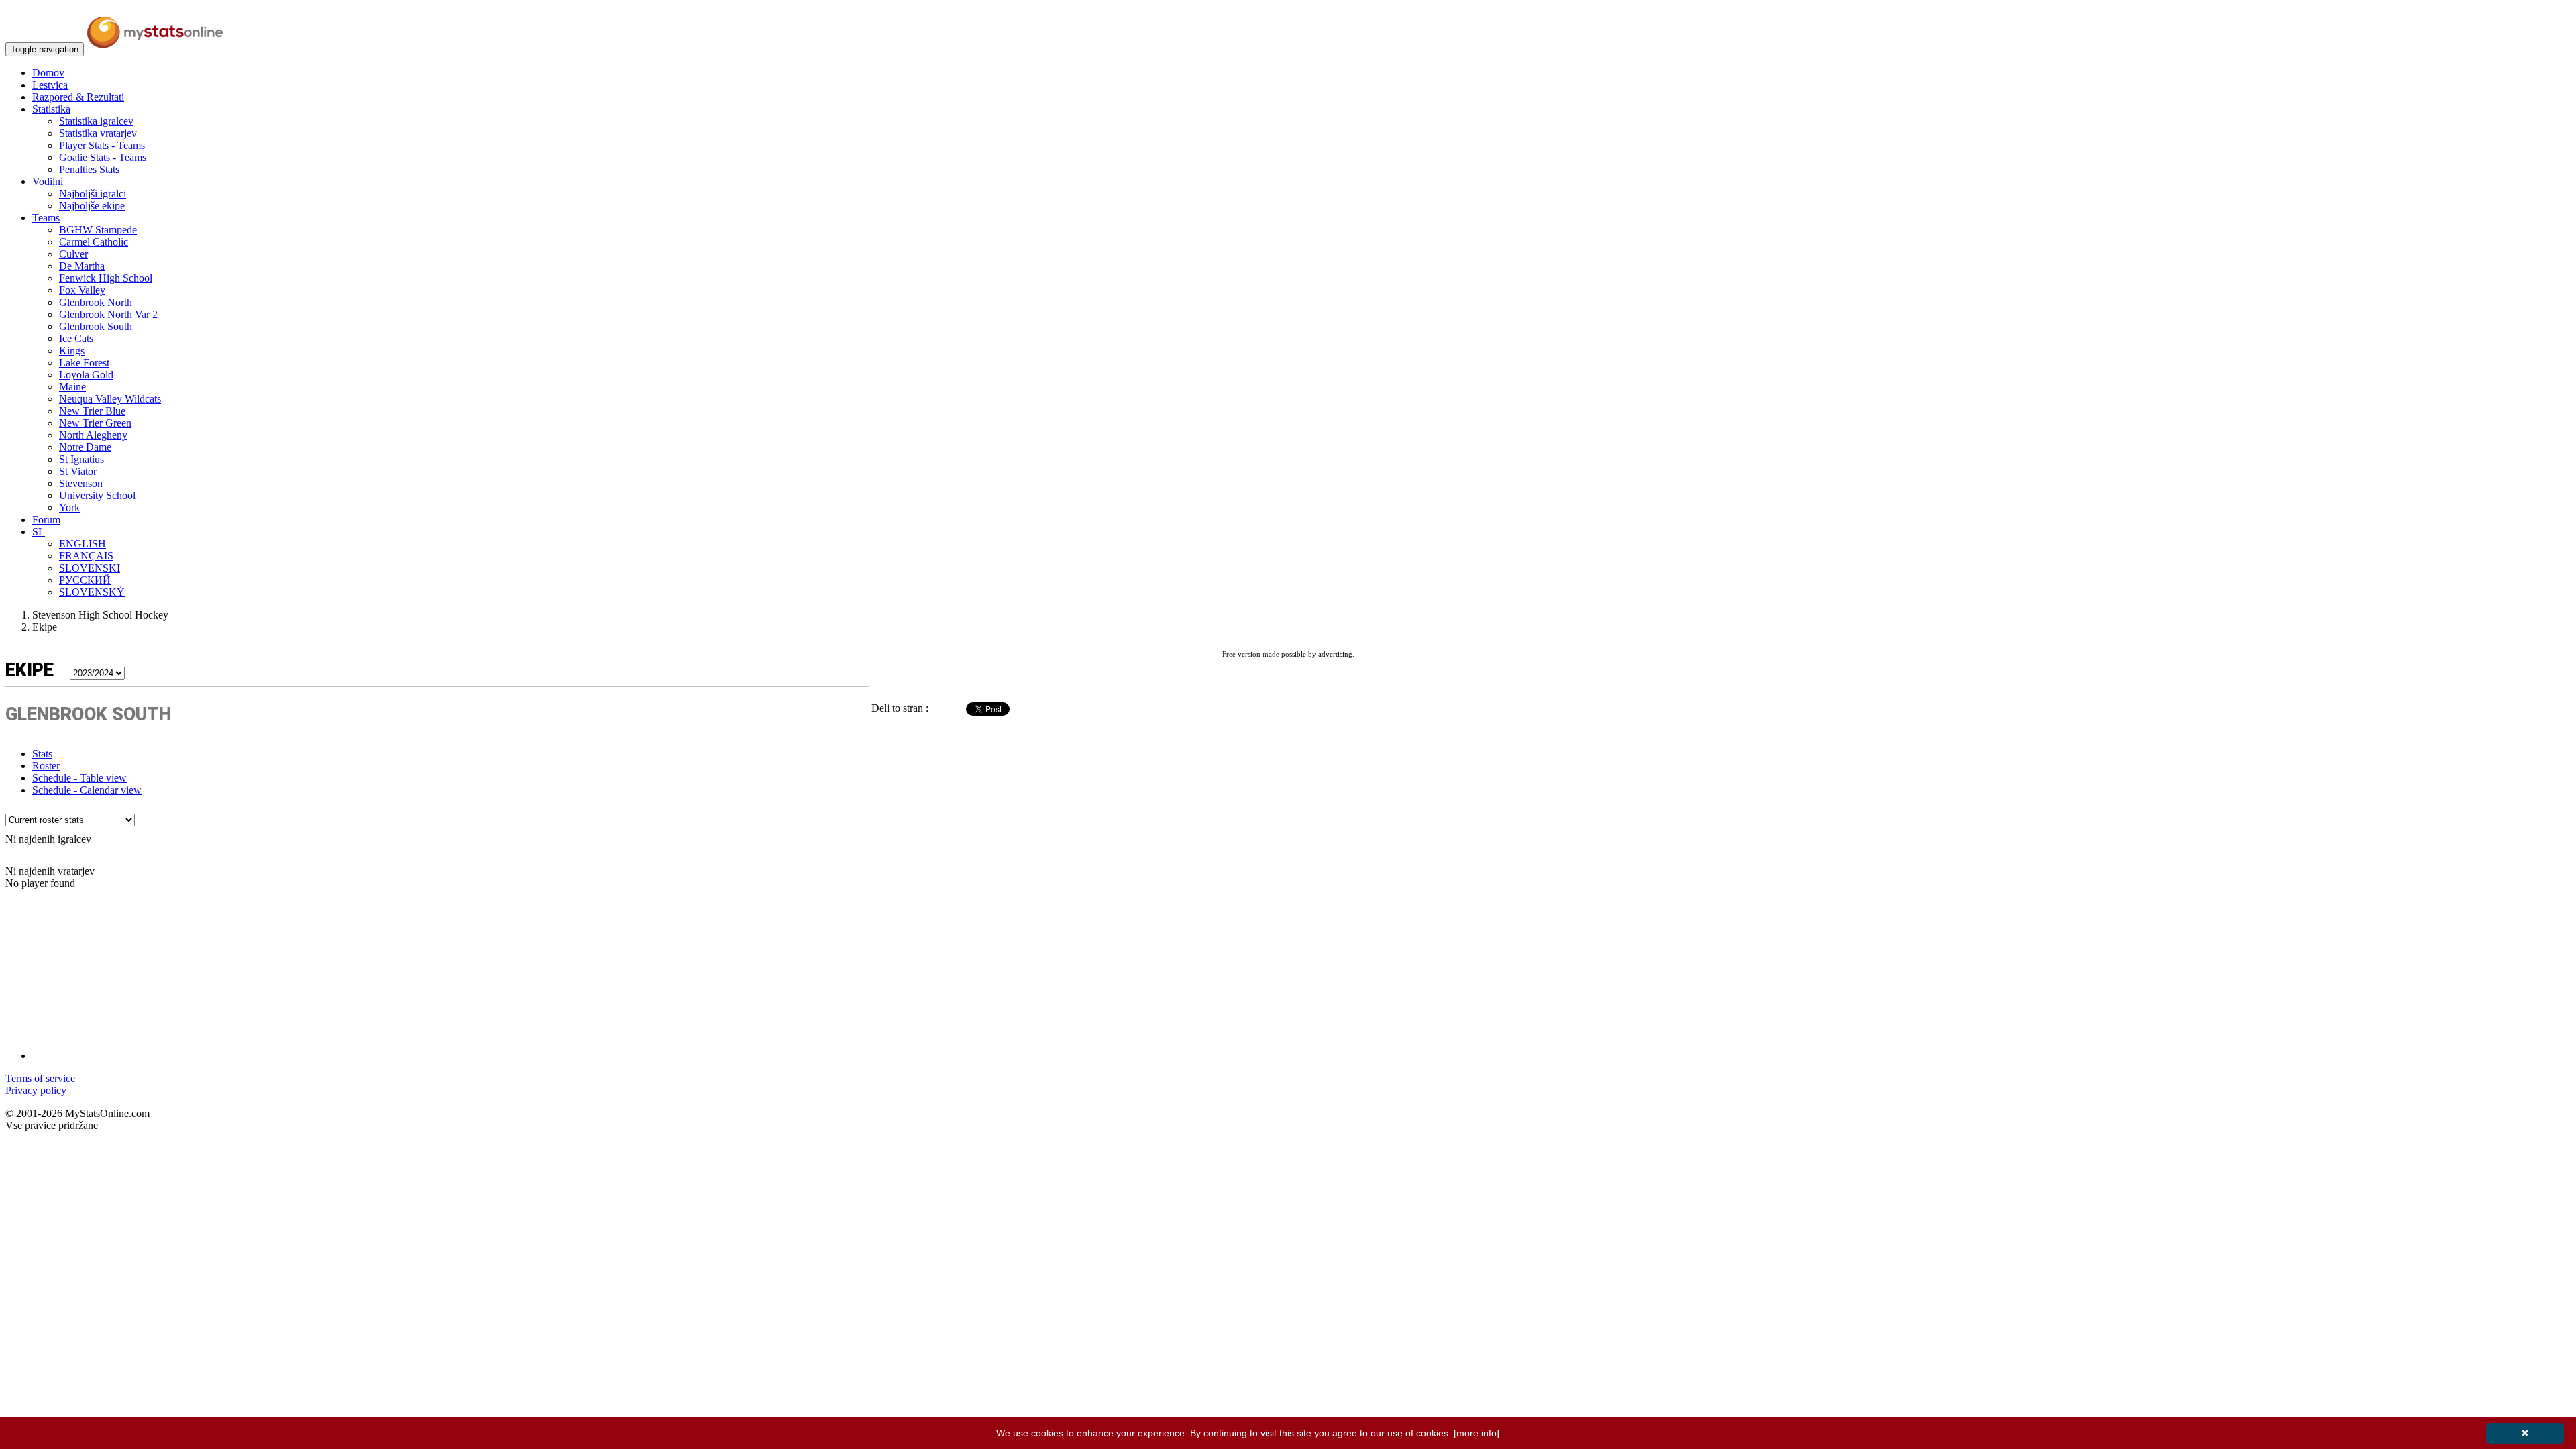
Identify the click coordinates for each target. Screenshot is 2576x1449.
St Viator (78, 471)
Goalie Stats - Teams (103, 157)
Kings (72, 351)
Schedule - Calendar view (87, 790)
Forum (46, 520)
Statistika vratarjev (98, 133)
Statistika (51, 109)
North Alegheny (93, 435)
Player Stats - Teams (102, 145)
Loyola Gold (86, 375)
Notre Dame (85, 447)
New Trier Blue (92, 411)
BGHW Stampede (98, 230)
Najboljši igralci (93, 194)
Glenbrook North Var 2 (108, 314)
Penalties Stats (89, 169)
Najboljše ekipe (92, 206)
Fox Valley (82, 290)
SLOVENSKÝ (92, 592)
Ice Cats (76, 338)
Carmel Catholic (94, 242)
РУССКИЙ (85, 580)
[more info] (1477, 1433)
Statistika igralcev (96, 121)
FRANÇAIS (86, 556)
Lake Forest (84, 363)
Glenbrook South (96, 326)
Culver (73, 254)
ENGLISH (83, 544)
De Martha (82, 266)
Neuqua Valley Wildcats (110, 399)
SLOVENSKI (90, 568)
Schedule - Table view (79, 778)
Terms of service (40, 1078)
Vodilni (48, 181)
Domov (48, 73)
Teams (46, 218)
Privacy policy (36, 1090)
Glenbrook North (96, 302)
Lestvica (50, 85)
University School (97, 495)
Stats (42, 754)
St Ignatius (82, 459)
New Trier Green (95, 423)
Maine (72, 387)
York (69, 507)
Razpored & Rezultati (78, 97)
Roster (46, 766)
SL (39, 532)
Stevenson (81, 483)
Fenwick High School (106, 278)
